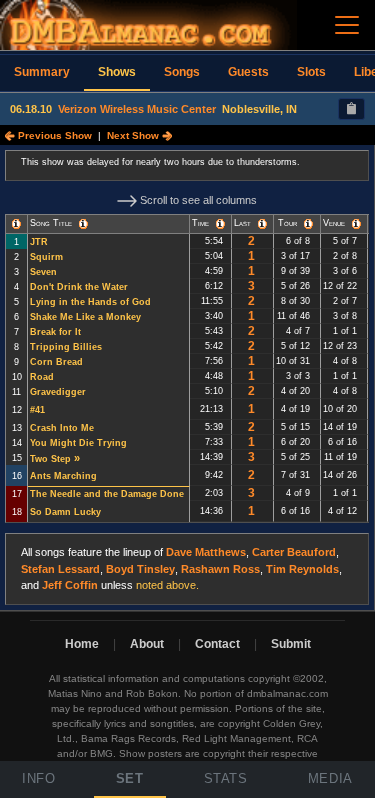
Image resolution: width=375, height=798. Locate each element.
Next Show (134, 135)
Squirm (46, 257)
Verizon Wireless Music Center (137, 109)
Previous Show (53, 135)
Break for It (55, 332)
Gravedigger (58, 392)
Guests (248, 72)
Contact (217, 644)
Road (42, 377)
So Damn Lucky (65, 512)
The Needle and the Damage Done (107, 494)
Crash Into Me (62, 428)
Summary (42, 72)
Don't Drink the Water (79, 287)
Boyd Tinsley (140, 569)
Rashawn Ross (220, 569)
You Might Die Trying (78, 443)
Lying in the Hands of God (90, 302)
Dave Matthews (206, 552)
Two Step (50, 459)
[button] (16, 224)
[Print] (351, 109)
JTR (39, 242)
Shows (117, 72)
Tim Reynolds (302, 569)
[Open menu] (347, 25)
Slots (311, 72)
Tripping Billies (66, 347)
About (147, 644)
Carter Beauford (294, 552)
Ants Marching (63, 476)
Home (82, 644)
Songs (182, 72)
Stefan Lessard (60, 569)
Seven (43, 272)
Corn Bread (56, 362)
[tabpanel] (187, 378)
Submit (291, 644)
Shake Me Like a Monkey (85, 317)
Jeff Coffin (70, 585)
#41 (37, 410)
